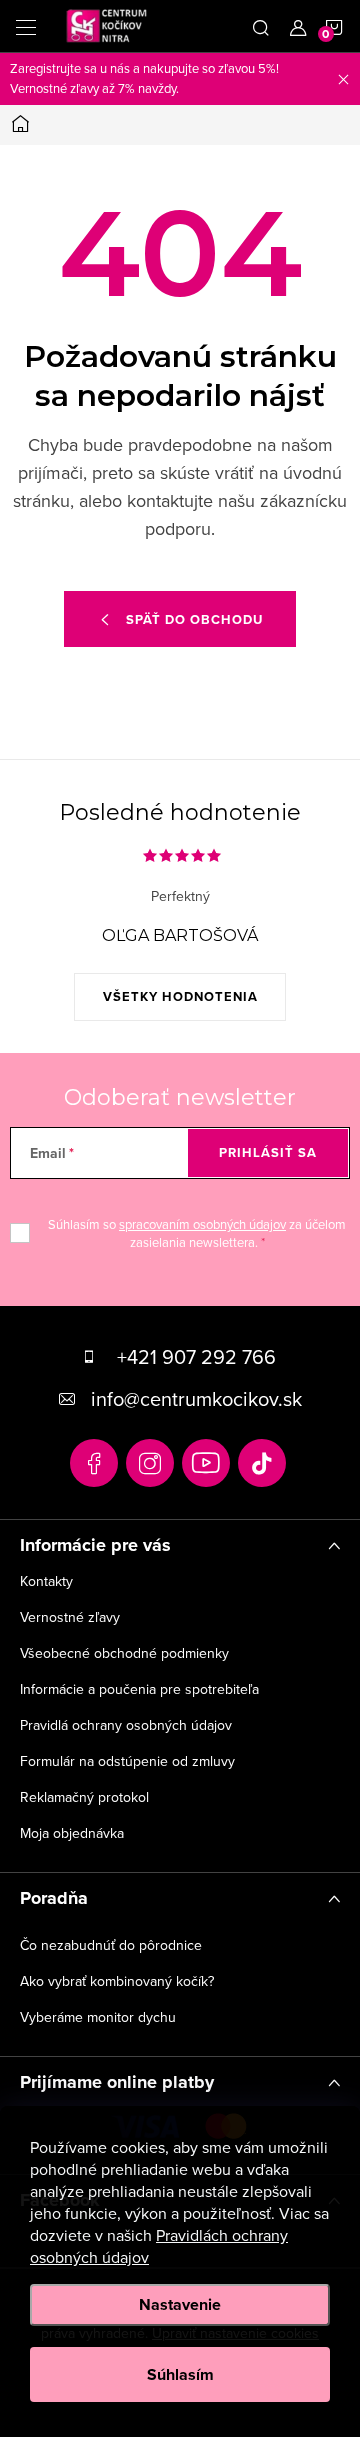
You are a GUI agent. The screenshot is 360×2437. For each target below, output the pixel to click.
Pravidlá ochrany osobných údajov (126, 1725)
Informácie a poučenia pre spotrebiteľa (139, 1689)
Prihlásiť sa (268, 1152)
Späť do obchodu (194, 619)
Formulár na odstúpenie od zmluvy (127, 1761)
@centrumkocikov (262, 1463)
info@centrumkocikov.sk (196, 1398)
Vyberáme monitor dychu (98, 2017)
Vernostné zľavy (70, 1617)
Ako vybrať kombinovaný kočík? (117, 1981)
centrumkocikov (150, 1463)
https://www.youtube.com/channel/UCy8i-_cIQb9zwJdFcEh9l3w (206, 1463)
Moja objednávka (72, 1833)
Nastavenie (180, 2304)
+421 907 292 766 (196, 1356)
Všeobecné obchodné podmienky (124, 1653)
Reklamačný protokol (84, 1797)
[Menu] (26, 26)
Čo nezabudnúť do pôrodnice (111, 1945)
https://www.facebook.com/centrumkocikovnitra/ (94, 1463)
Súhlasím (180, 2374)
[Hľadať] (261, 26)
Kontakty (46, 1581)
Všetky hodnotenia (180, 996)
